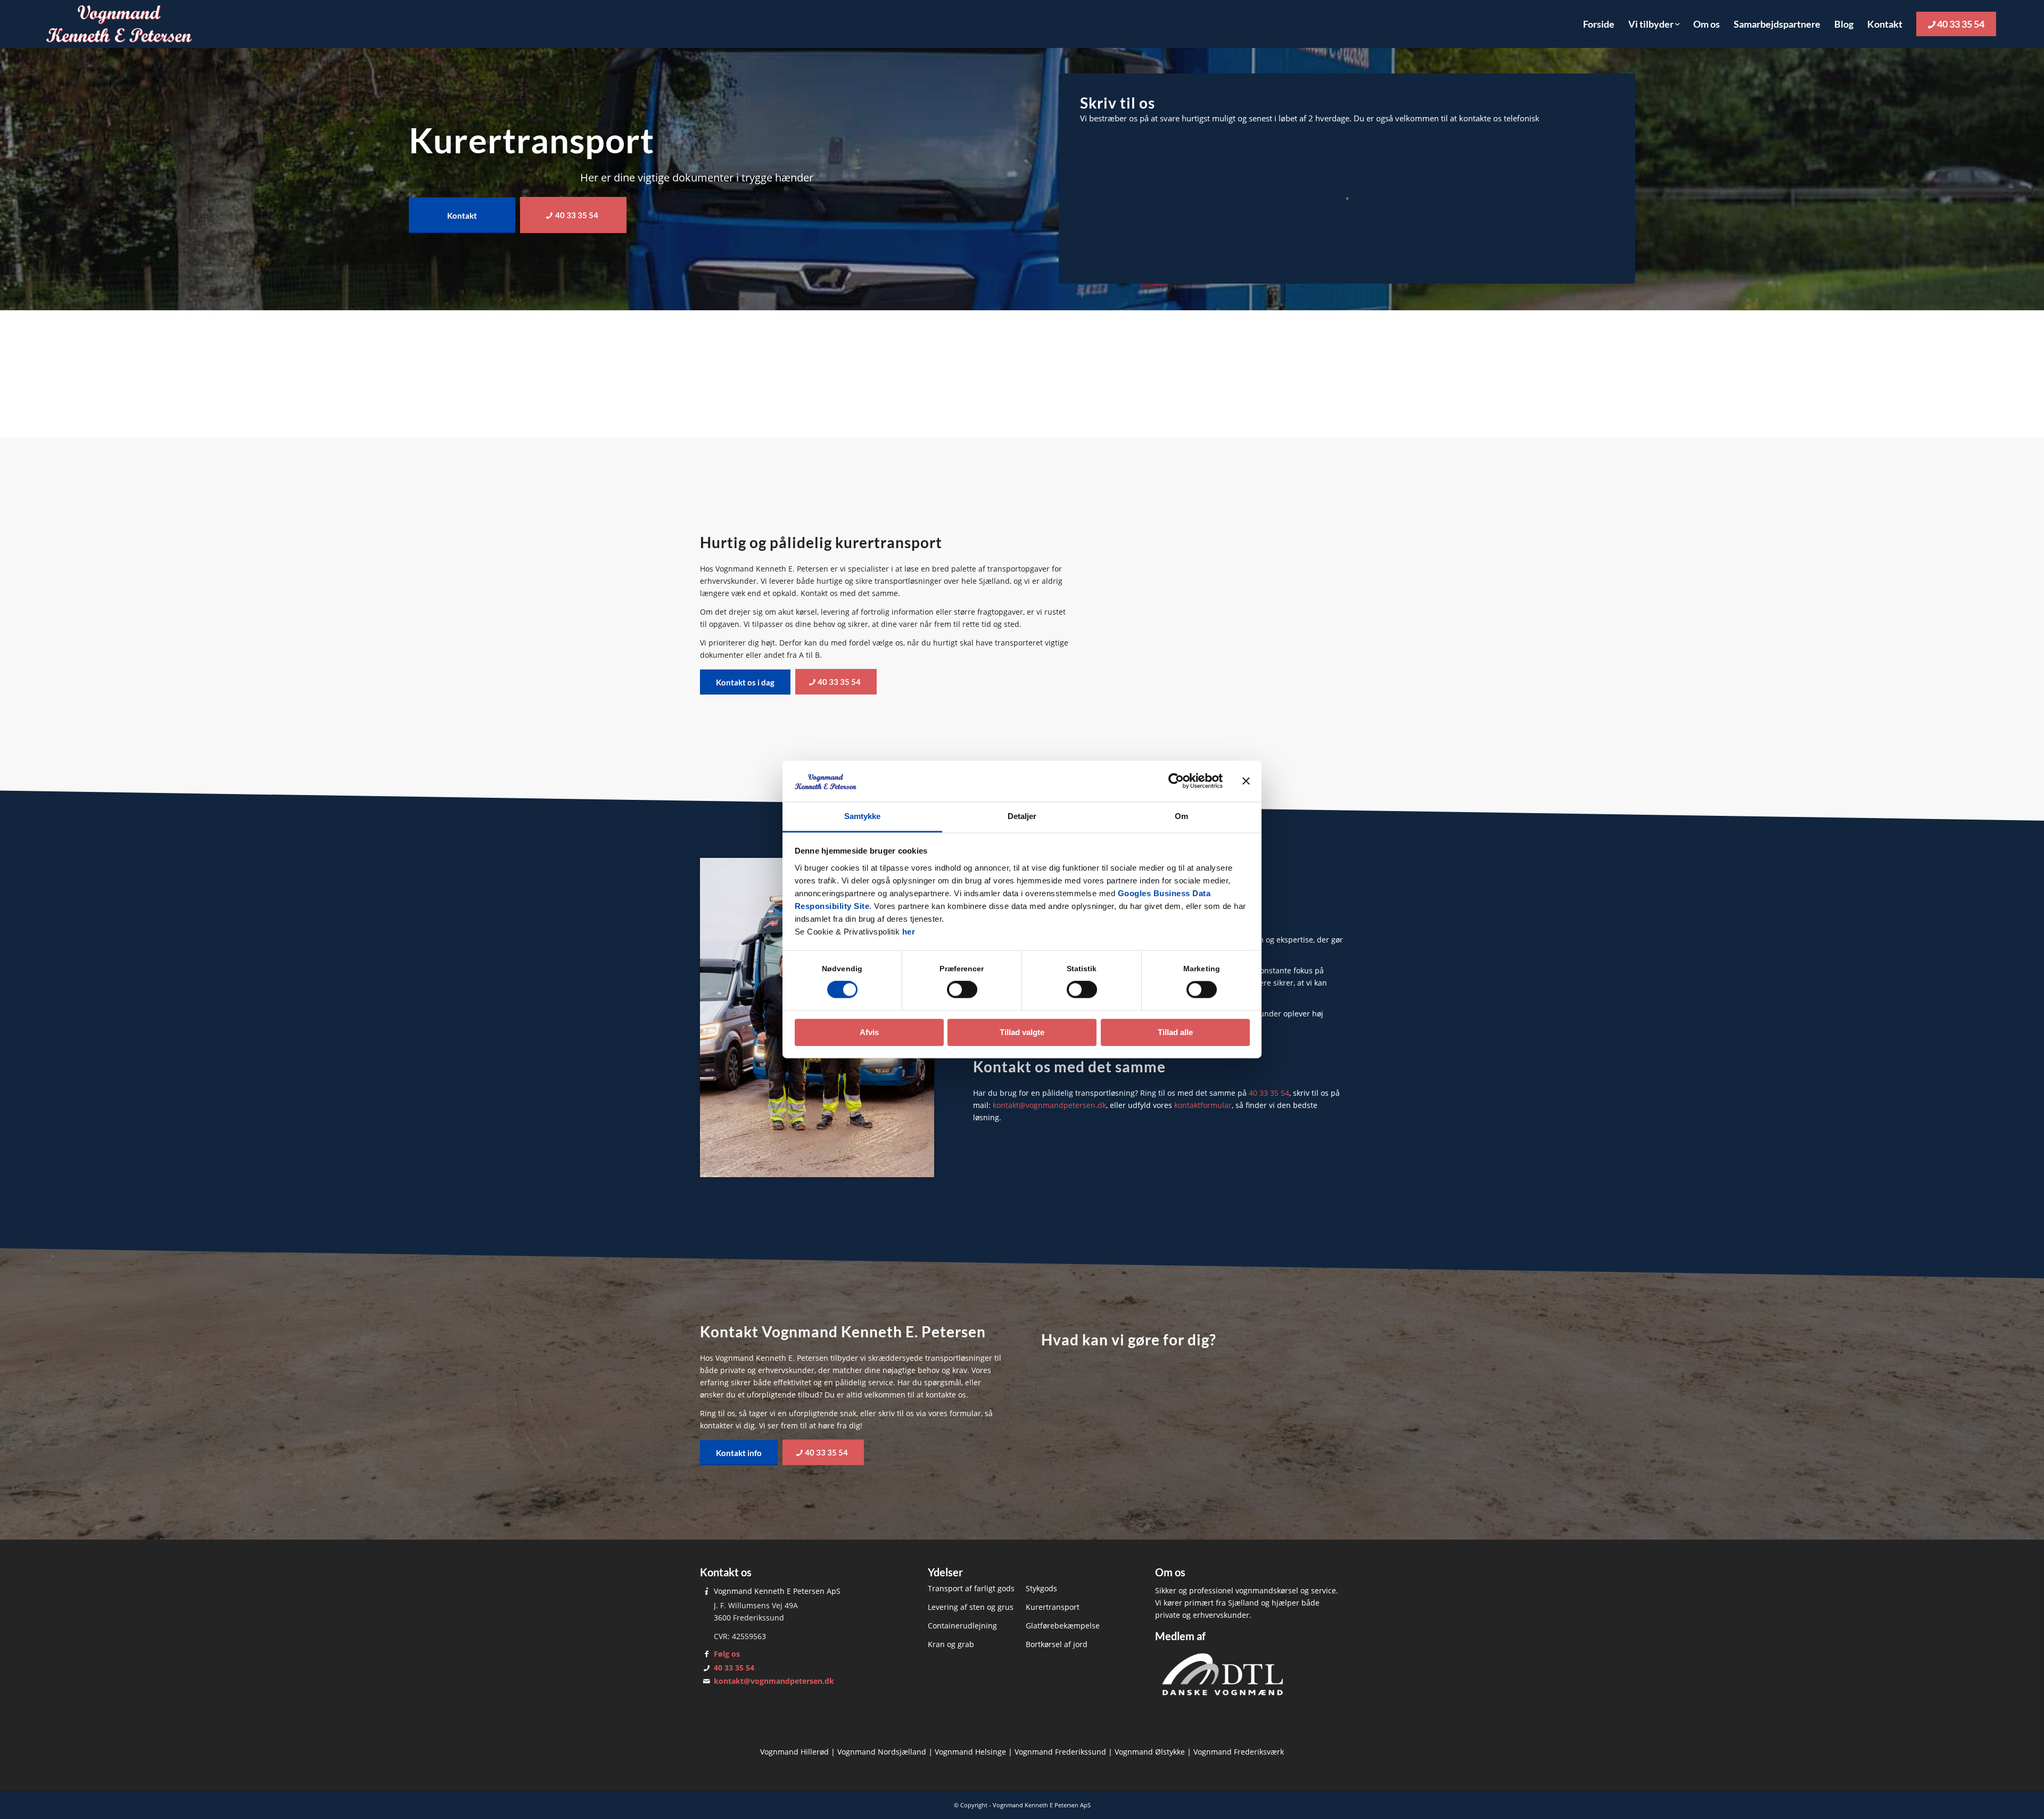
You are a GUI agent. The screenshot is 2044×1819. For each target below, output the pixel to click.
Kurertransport (1053, 1607)
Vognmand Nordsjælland (882, 1752)
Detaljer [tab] (1022, 816)
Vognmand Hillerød (794, 1752)
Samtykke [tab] (863, 816)
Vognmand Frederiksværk (1239, 1752)
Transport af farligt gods (971, 1588)
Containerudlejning (962, 1626)
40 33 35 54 (1269, 1093)
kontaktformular (1203, 1105)
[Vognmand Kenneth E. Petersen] (119, 24)
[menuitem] (1599, 24)
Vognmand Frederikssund (1060, 1752)
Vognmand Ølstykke (1150, 1752)
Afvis (869, 1032)
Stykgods (1041, 1588)
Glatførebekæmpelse (1063, 1626)
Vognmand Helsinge (970, 1752)
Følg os (727, 1654)
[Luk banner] (1246, 781)
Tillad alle (1175, 1032)
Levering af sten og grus (971, 1607)
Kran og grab (951, 1644)
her (909, 932)
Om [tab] (1181, 816)
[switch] (962, 990)
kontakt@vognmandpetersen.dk (1049, 1105)
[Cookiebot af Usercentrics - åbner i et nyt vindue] (1176, 781)
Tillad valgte (1022, 1032)
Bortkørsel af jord (1057, 1644)
